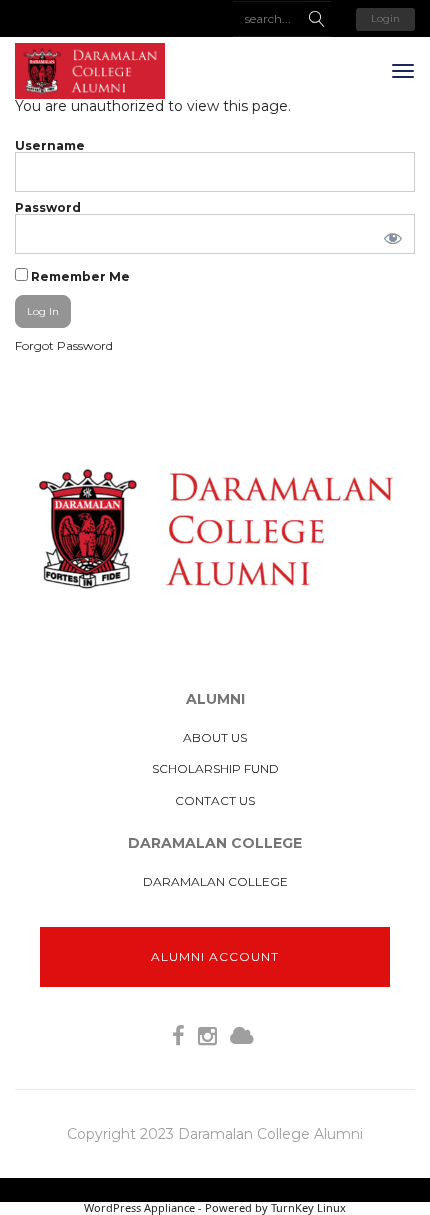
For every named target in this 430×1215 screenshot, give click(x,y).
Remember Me (79, 276)
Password (48, 207)
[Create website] (242, 1036)
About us (215, 737)
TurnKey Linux (308, 1207)
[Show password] (389, 234)
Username (50, 145)
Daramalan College (215, 881)
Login (385, 18)
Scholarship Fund (215, 768)
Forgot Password (64, 345)
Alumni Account (215, 956)
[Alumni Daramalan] (90, 71)
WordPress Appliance (139, 1207)
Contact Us (215, 800)
